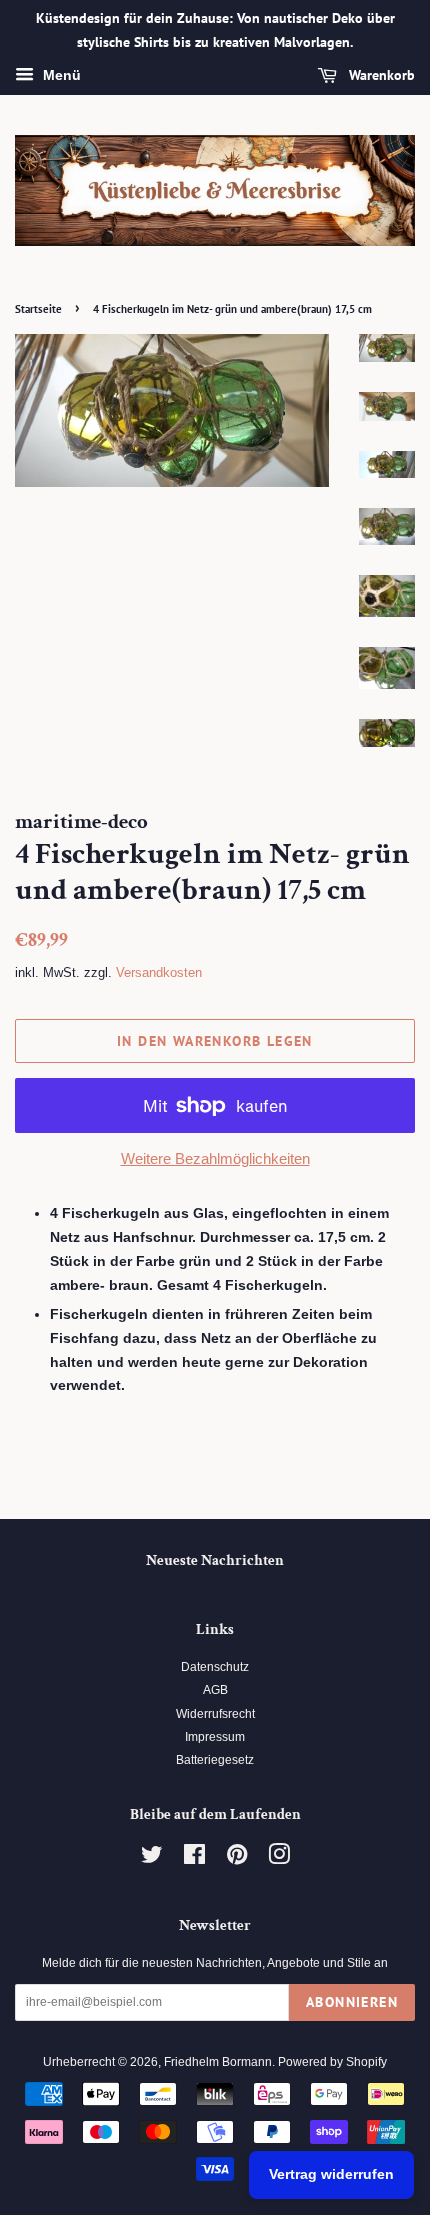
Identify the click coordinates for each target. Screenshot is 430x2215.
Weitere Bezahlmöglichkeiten (215, 1158)
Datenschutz (215, 1667)
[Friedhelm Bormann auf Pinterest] (237, 1859)
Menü (60, 75)
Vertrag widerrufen (331, 2174)
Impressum (215, 1737)
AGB (215, 1690)
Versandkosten (159, 972)
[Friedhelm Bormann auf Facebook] (194, 1859)
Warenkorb (380, 75)
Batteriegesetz (215, 1760)
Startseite (38, 309)
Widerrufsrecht (215, 1714)
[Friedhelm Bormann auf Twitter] (152, 1859)
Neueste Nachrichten (215, 1560)
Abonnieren (352, 2002)
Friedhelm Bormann (218, 2062)
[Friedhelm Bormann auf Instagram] (279, 1859)
